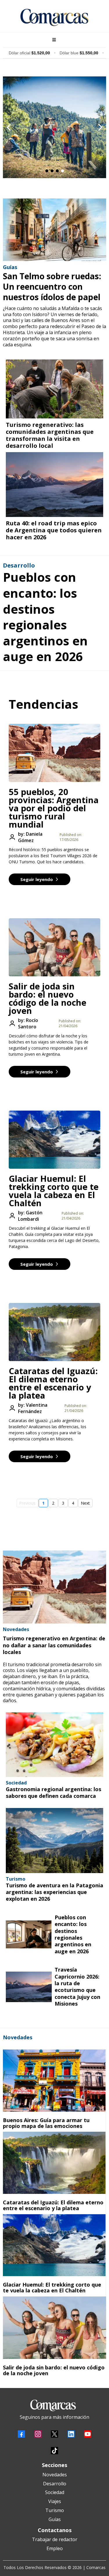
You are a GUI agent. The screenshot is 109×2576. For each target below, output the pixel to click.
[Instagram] (38, 2434)
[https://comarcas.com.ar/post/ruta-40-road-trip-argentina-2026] (54, 485)
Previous (27, 1503)
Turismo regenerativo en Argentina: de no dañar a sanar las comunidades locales (54, 1645)
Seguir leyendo (37, 879)
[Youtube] (88, 2434)
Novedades (55, 2475)
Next (85, 1503)
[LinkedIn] (71, 2434)
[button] (53, 40)
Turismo (55, 2510)
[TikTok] (54, 2451)
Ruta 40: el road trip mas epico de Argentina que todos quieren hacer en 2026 (54, 530)
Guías (55, 2519)
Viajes (55, 2501)
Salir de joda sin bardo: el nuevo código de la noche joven (48, 998)
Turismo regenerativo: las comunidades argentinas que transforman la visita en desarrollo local (50, 435)
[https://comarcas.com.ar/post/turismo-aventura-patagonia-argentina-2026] (54, 1840)
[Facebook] (21, 2434)
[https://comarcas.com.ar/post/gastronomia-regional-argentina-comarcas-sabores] (54, 1745)
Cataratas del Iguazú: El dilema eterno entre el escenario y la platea (53, 1383)
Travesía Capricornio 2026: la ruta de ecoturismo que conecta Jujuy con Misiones (77, 1987)
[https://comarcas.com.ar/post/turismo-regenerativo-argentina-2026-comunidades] (54, 1587)
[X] (54, 2434)
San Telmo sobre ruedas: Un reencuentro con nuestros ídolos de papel (52, 287)
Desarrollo (55, 2484)
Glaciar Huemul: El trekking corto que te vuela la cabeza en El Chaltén (54, 1191)
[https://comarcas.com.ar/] (54, 17)
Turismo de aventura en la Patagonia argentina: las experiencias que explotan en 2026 (54, 1892)
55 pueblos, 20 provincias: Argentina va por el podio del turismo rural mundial (54, 808)
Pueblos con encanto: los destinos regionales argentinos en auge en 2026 (45, 617)
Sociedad (55, 2492)
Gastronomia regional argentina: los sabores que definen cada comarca (53, 1792)
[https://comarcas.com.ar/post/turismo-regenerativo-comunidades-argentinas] (54, 389)
